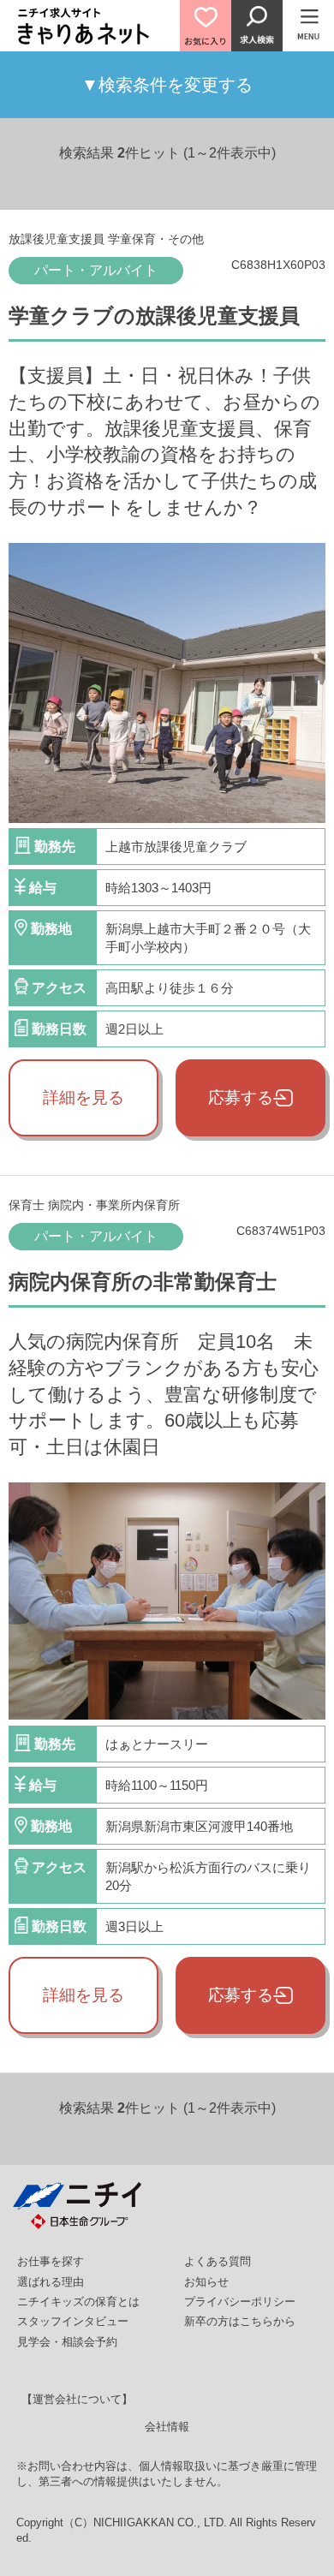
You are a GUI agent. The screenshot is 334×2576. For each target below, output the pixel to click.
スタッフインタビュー (73, 2321)
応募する (241, 1097)
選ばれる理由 (51, 2282)
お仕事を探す (51, 2261)
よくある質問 (218, 2261)
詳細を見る (83, 1097)
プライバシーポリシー (240, 2302)
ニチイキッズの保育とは (78, 2302)
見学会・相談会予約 (67, 2342)
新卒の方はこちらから (240, 2321)
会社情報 (167, 2427)
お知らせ (206, 2282)
